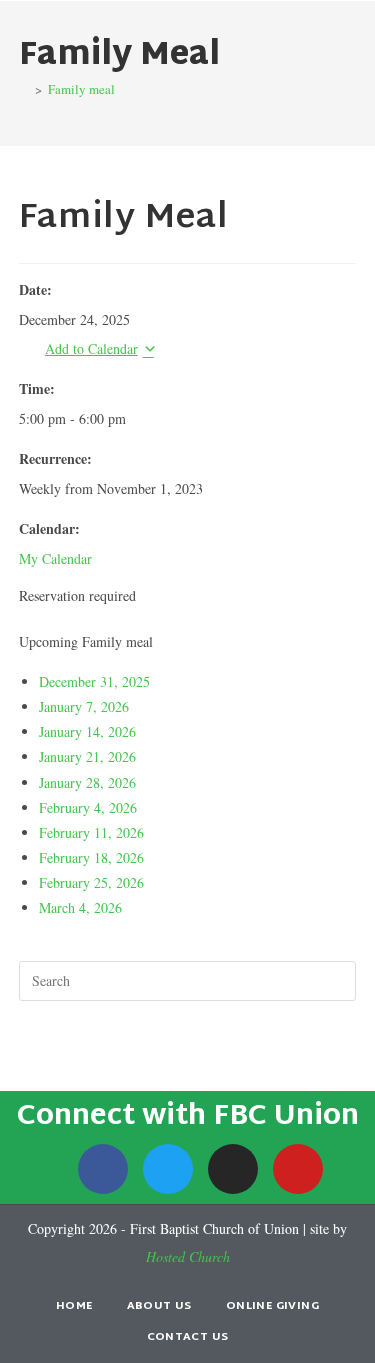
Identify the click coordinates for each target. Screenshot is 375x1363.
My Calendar (55, 558)
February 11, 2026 (91, 832)
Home (74, 1306)
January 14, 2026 (87, 731)
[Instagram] (233, 1169)
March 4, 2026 (80, 907)
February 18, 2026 (91, 857)
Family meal (81, 89)
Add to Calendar (91, 348)
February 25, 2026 (91, 882)
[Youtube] (298, 1169)
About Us (159, 1306)
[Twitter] (168, 1169)
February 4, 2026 (88, 807)
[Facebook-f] (103, 1169)
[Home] (24, 89)
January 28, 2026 (87, 782)
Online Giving (272, 1306)
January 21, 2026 (87, 756)
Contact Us (188, 1337)
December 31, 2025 (94, 681)
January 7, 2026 (84, 706)
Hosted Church (188, 1256)
